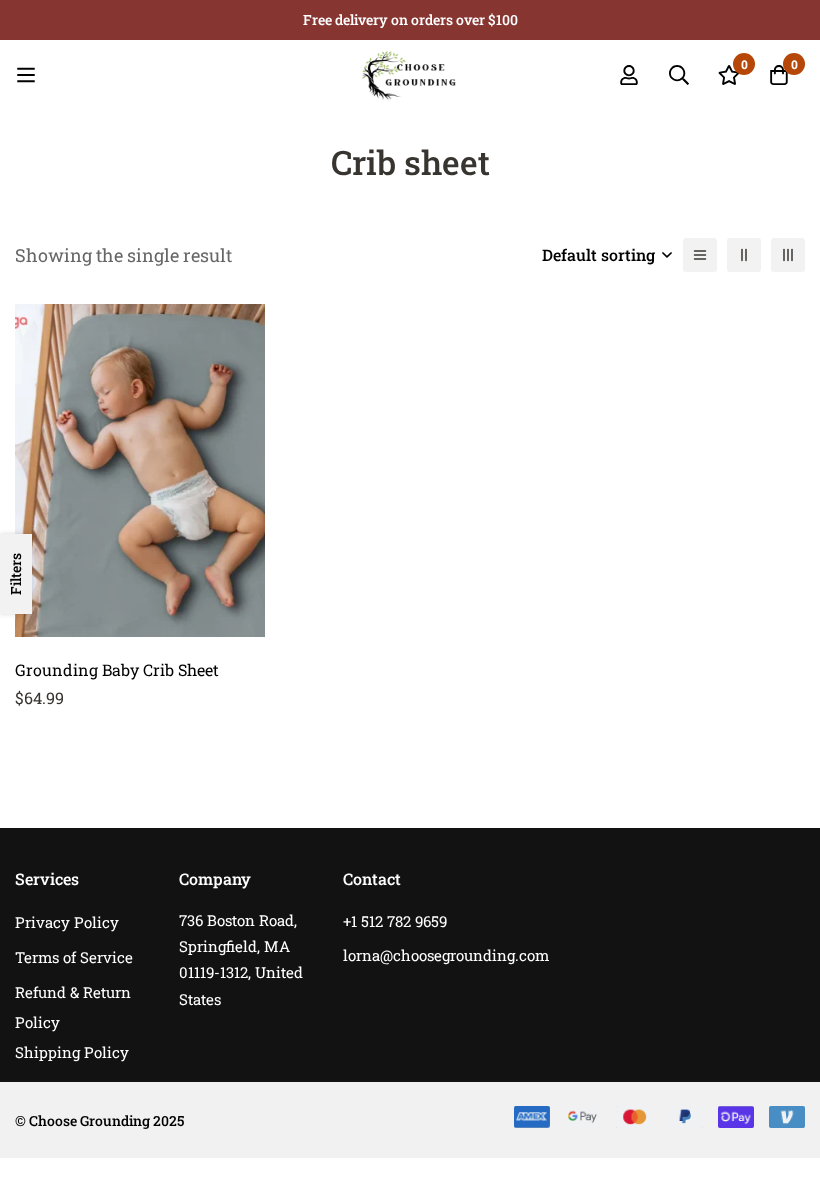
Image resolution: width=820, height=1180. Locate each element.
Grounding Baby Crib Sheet (117, 669)
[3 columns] (788, 255)
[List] (700, 255)
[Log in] (629, 75)
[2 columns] (744, 255)
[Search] (679, 75)
